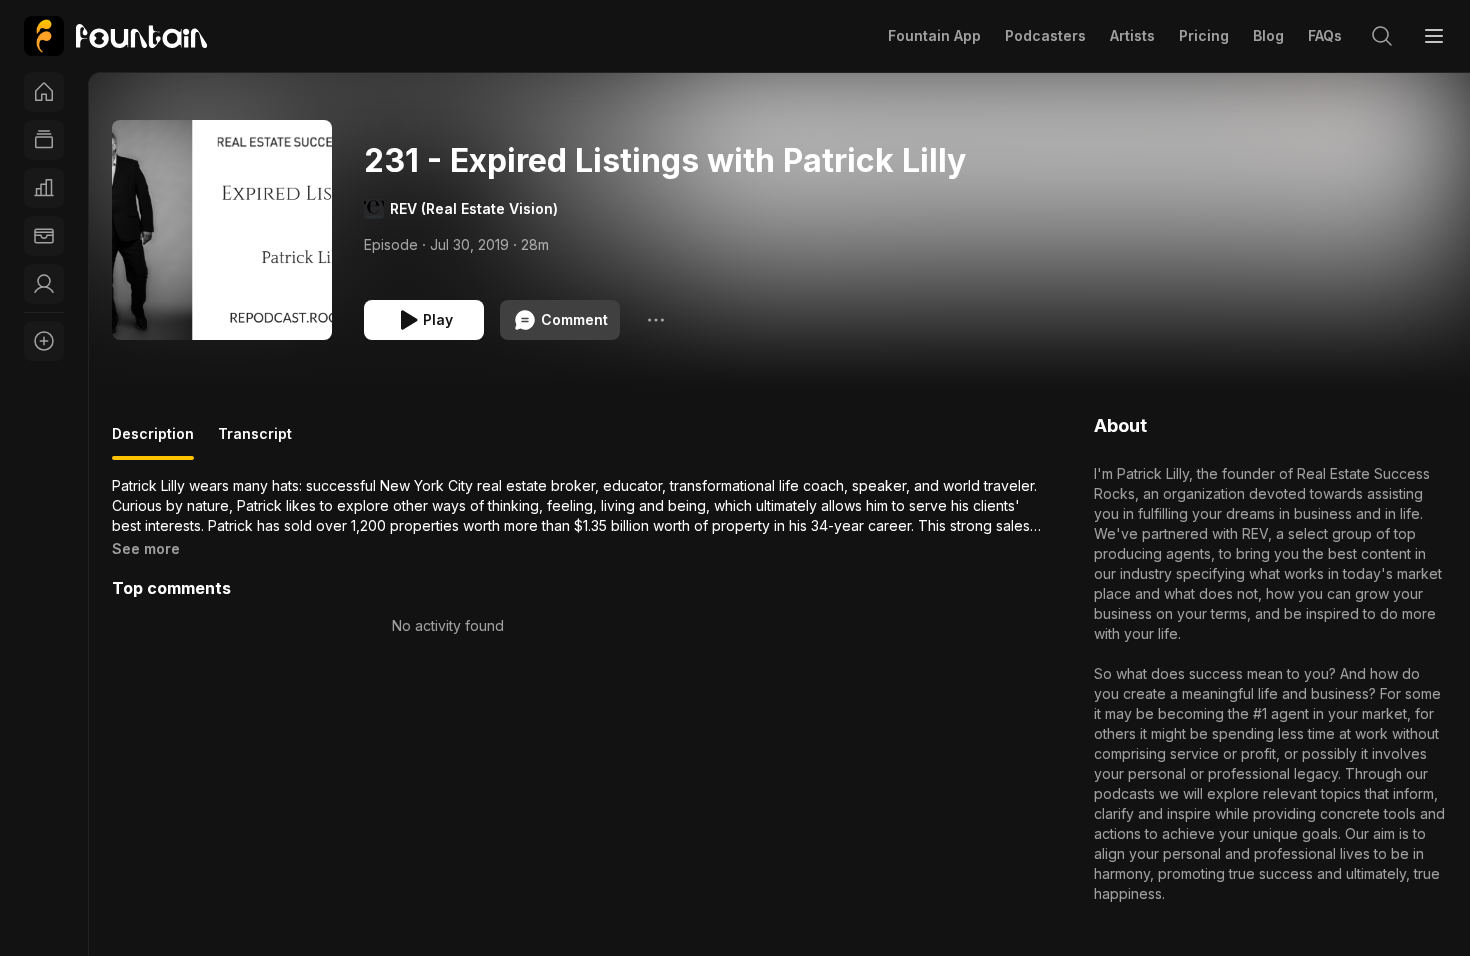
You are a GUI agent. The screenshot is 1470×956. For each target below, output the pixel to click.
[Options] (656, 320)
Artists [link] (1132, 35)
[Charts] (44, 188)
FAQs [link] (1325, 35)
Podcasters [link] (1045, 35)
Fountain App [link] (934, 35)
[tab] (153, 442)
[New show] (44, 341)
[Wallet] (44, 236)
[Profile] (44, 284)
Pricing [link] (1204, 35)
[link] (115, 36)
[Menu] (1434, 36)
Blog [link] (1268, 35)
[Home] (44, 92)
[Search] (1382, 36)
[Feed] (44, 140)
